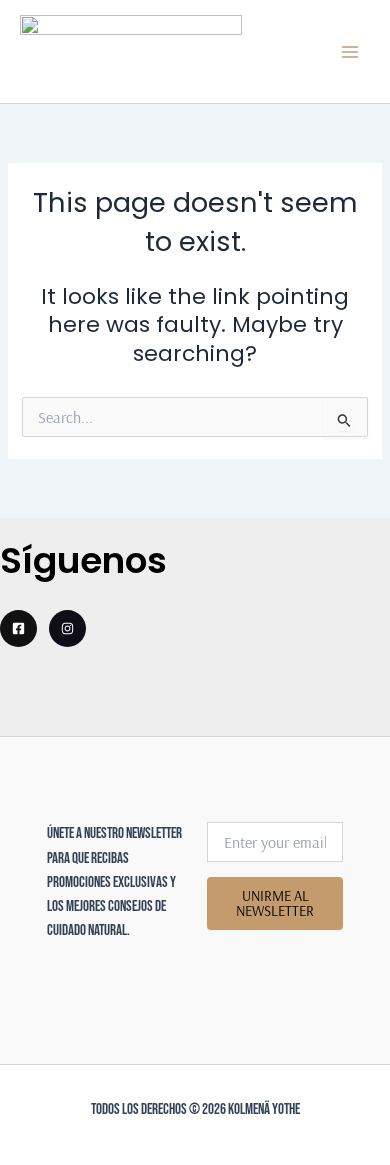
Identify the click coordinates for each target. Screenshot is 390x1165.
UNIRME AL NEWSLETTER (275, 903)
